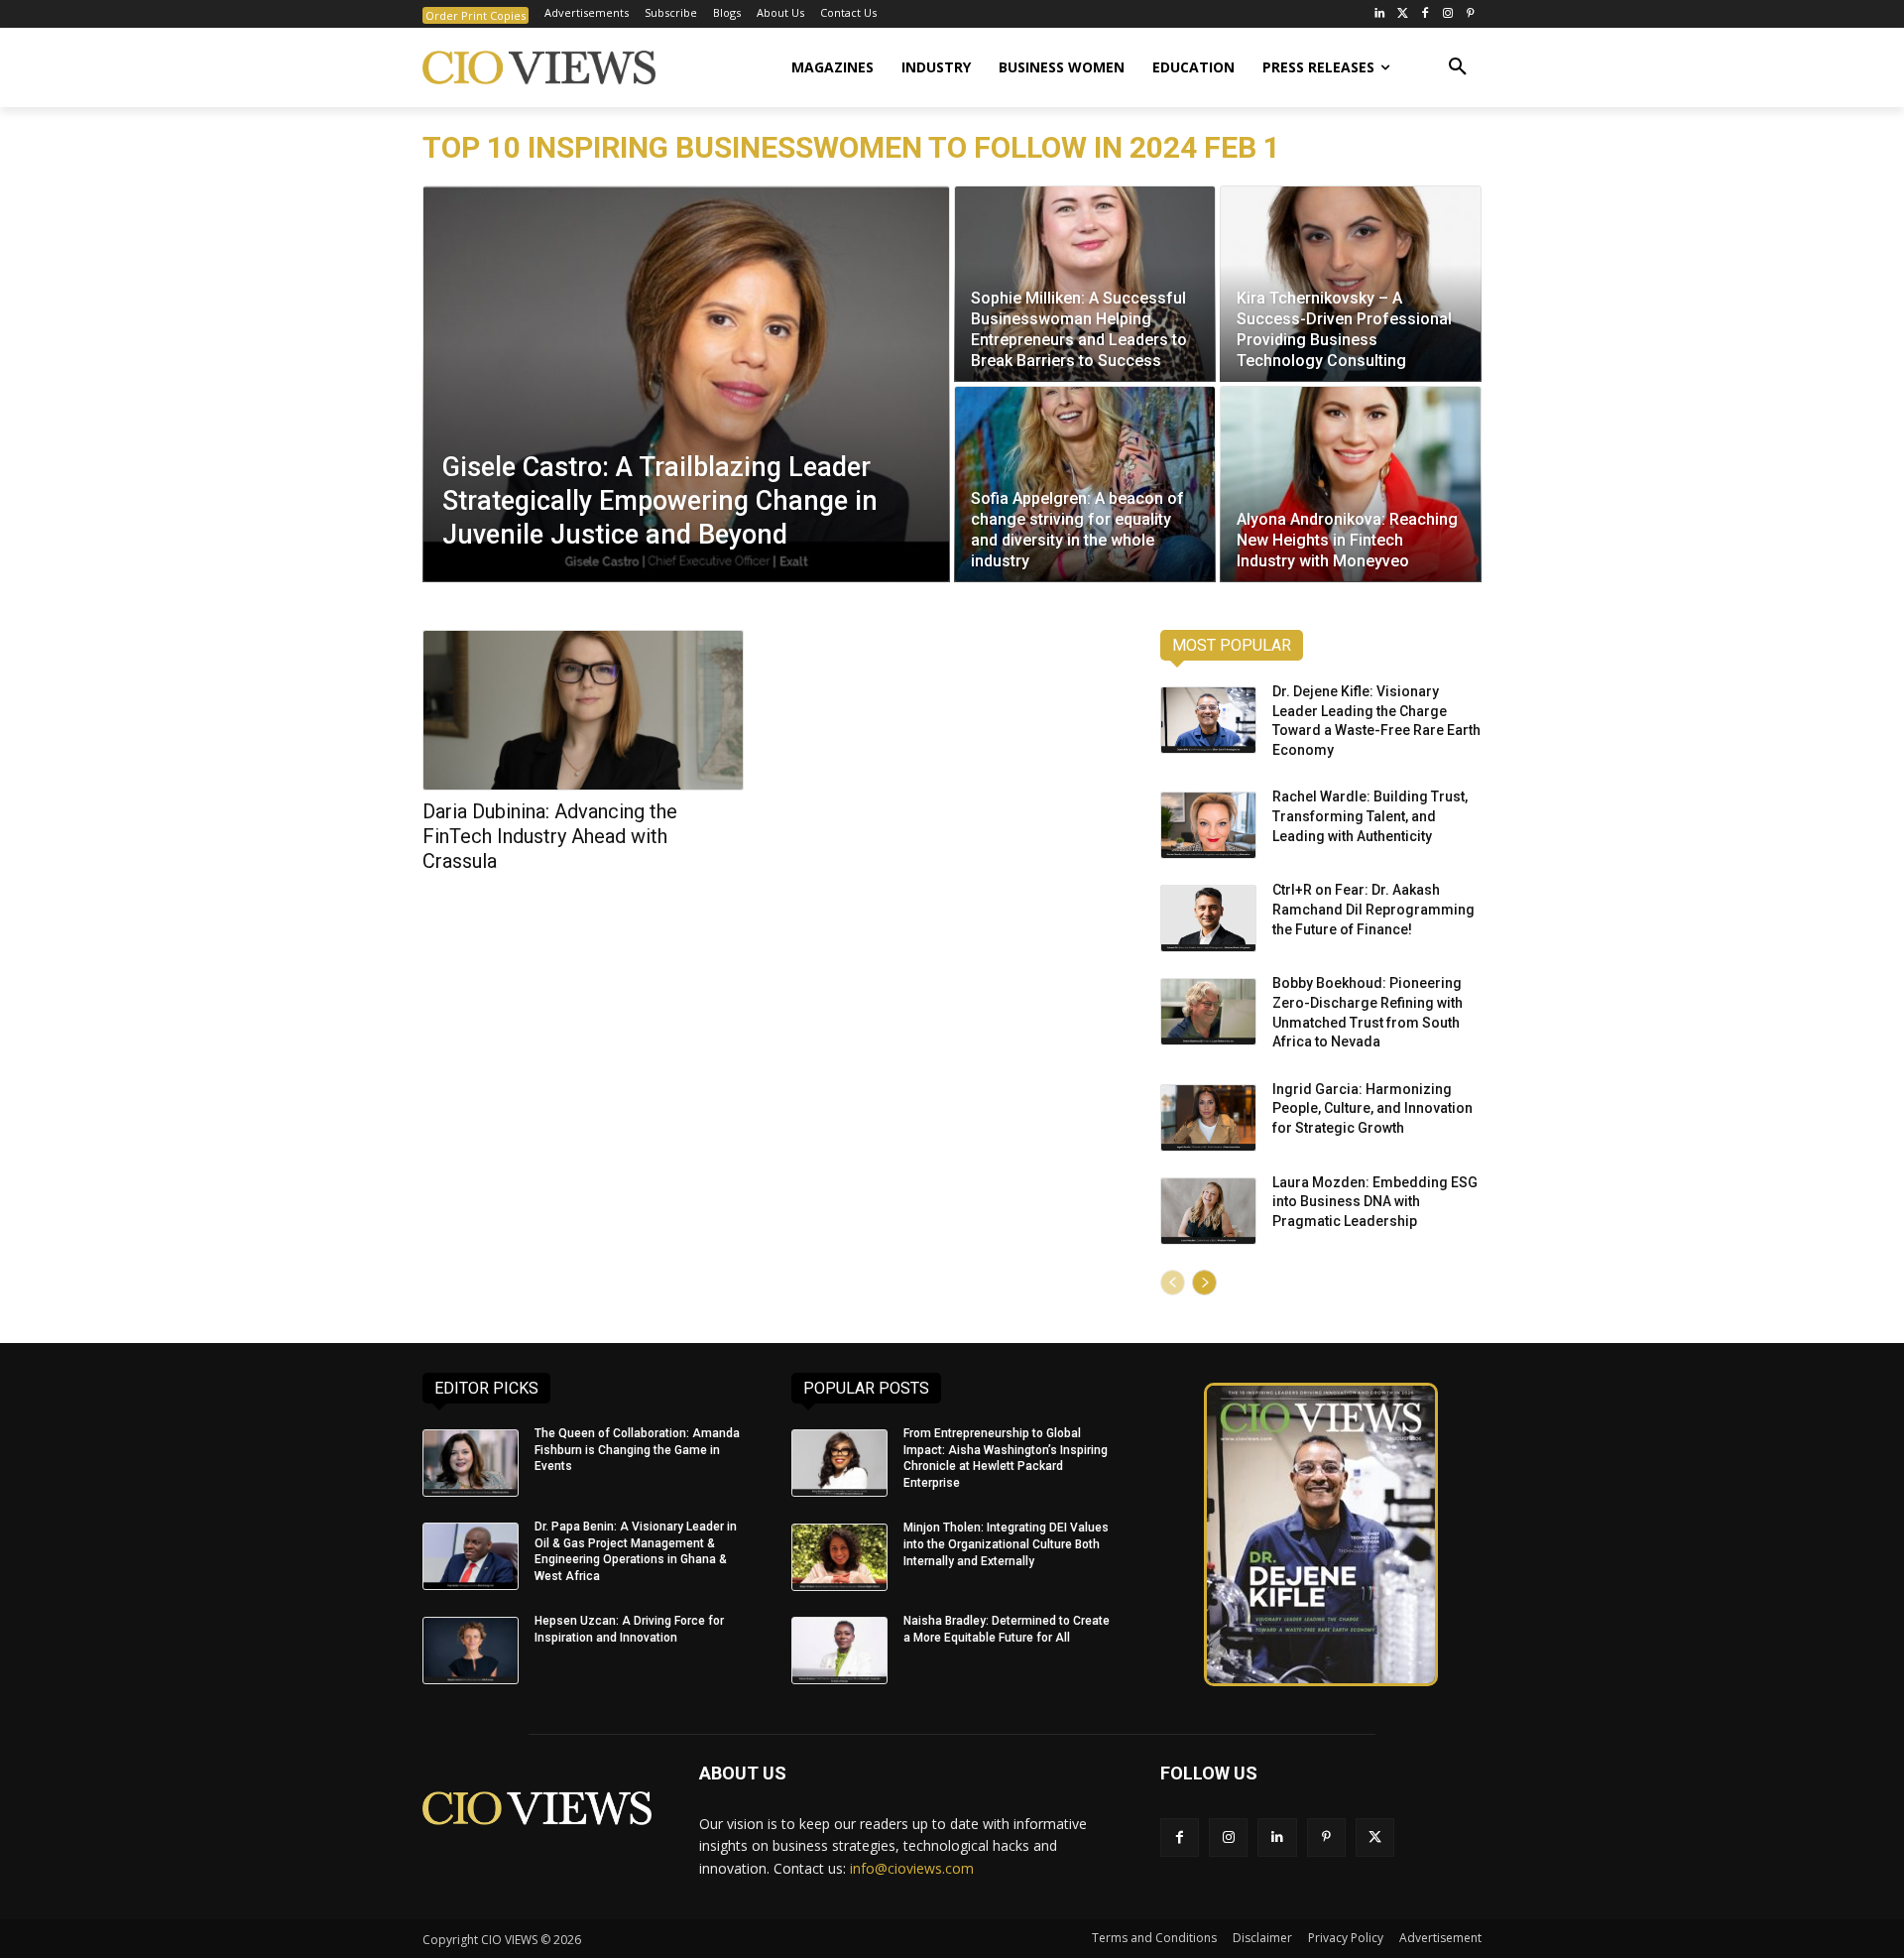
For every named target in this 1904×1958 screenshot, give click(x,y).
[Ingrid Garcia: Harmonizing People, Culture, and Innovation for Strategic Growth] (1208, 1118)
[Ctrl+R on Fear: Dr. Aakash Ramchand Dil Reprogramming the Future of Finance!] (1208, 918)
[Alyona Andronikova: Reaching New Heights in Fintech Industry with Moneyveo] (1351, 484)
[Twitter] (1403, 14)
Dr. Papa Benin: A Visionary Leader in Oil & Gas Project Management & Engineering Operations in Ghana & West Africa (636, 1551)
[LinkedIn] (1380, 14)
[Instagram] (1447, 14)
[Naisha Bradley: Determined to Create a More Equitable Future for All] (839, 1651)
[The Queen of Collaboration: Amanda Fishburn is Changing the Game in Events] (471, 1463)
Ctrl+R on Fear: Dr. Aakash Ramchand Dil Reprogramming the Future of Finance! (1373, 909)
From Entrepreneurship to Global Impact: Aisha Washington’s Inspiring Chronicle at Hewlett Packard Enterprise (1006, 1458)
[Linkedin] (1277, 1837)
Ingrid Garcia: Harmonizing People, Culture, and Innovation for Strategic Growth (1372, 1108)
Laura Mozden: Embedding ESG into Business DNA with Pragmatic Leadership (1375, 1202)
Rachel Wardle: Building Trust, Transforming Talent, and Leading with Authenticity (1370, 816)
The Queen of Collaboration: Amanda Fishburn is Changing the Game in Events (637, 1450)
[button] (1458, 67)
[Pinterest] (1470, 14)
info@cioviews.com (912, 1868)
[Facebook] (1426, 14)
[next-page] (1204, 1283)
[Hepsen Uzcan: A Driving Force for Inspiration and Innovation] (471, 1651)
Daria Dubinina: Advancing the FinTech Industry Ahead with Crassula (550, 836)
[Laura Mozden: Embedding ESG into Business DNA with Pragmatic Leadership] (1208, 1211)
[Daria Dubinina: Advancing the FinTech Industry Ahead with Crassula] (583, 710)
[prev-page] (1173, 1283)
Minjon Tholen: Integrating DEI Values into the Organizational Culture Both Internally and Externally (1006, 1544)
